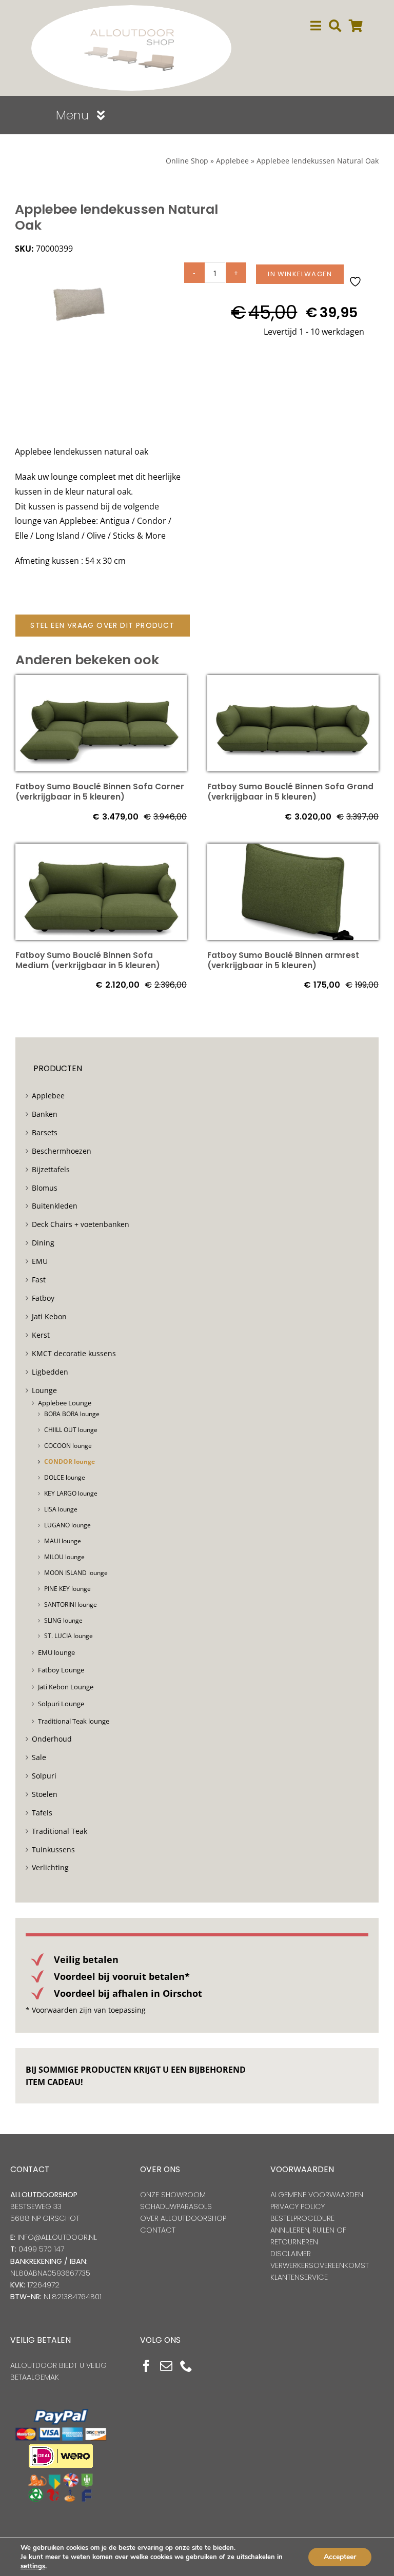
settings (33, 2566)
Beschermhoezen (62, 1151)
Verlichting (50, 1867)
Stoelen (45, 1794)
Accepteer (340, 2557)
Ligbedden (50, 1372)
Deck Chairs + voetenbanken (81, 1224)
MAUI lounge (63, 1541)
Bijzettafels (51, 1169)
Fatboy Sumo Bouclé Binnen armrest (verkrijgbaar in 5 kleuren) (283, 960)
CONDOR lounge (70, 1461)
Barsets (45, 1132)
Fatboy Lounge (61, 1670)
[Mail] (166, 2366)
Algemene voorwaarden (317, 2195)
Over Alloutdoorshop (183, 2218)
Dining (43, 1243)
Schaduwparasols (176, 2206)
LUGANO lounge (67, 1525)
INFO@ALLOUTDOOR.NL (57, 2237)
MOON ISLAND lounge (76, 1573)
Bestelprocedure (302, 2218)
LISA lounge (61, 1509)
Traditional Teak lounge (74, 1721)
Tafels (42, 1813)
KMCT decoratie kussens (74, 1353)
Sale (39, 1757)
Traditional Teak (60, 1831)
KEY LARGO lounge (71, 1493)
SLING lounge (63, 1620)
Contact (158, 2230)
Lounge (44, 1390)
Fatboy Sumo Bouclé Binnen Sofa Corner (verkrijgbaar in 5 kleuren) (100, 792)
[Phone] (186, 2366)
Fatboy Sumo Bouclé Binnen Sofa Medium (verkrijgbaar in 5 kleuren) (88, 960)
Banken (45, 1114)
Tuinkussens (53, 1849)
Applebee (232, 161)
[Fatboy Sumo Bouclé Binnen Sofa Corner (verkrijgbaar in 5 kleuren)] (101, 682)
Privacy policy (298, 2206)
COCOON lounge (68, 1446)
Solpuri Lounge (61, 1704)
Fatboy (43, 1298)
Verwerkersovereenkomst (320, 2265)
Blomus (45, 1188)
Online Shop (187, 161)
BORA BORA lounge (72, 1414)
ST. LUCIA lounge (68, 1636)
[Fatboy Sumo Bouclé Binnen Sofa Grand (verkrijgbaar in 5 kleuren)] (293, 682)
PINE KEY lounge (67, 1589)
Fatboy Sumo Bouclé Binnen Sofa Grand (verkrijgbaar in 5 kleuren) (290, 792)
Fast (39, 1280)
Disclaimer (291, 2254)
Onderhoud (52, 1739)
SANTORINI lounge (71, 1604)
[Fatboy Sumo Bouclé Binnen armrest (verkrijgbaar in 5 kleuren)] (293, 851)
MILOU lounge (64, 1557)
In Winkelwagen (300, 274)
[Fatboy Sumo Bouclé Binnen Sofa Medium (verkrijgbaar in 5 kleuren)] (101, 851)
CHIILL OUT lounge (71, 1430)
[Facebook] (146, 2366)
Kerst (41, 1335)
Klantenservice (299, 2277)
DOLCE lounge (65, 1477)
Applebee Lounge (65, 1403)
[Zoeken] (335, 26)
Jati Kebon (49, 1316)
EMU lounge (56, 1652)
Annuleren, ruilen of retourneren (308, 2236)
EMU (40, 1261)
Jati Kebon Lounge (66, 1687)
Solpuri (44, 1776)
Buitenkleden (55, 1206)
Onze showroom (173, 2195)
